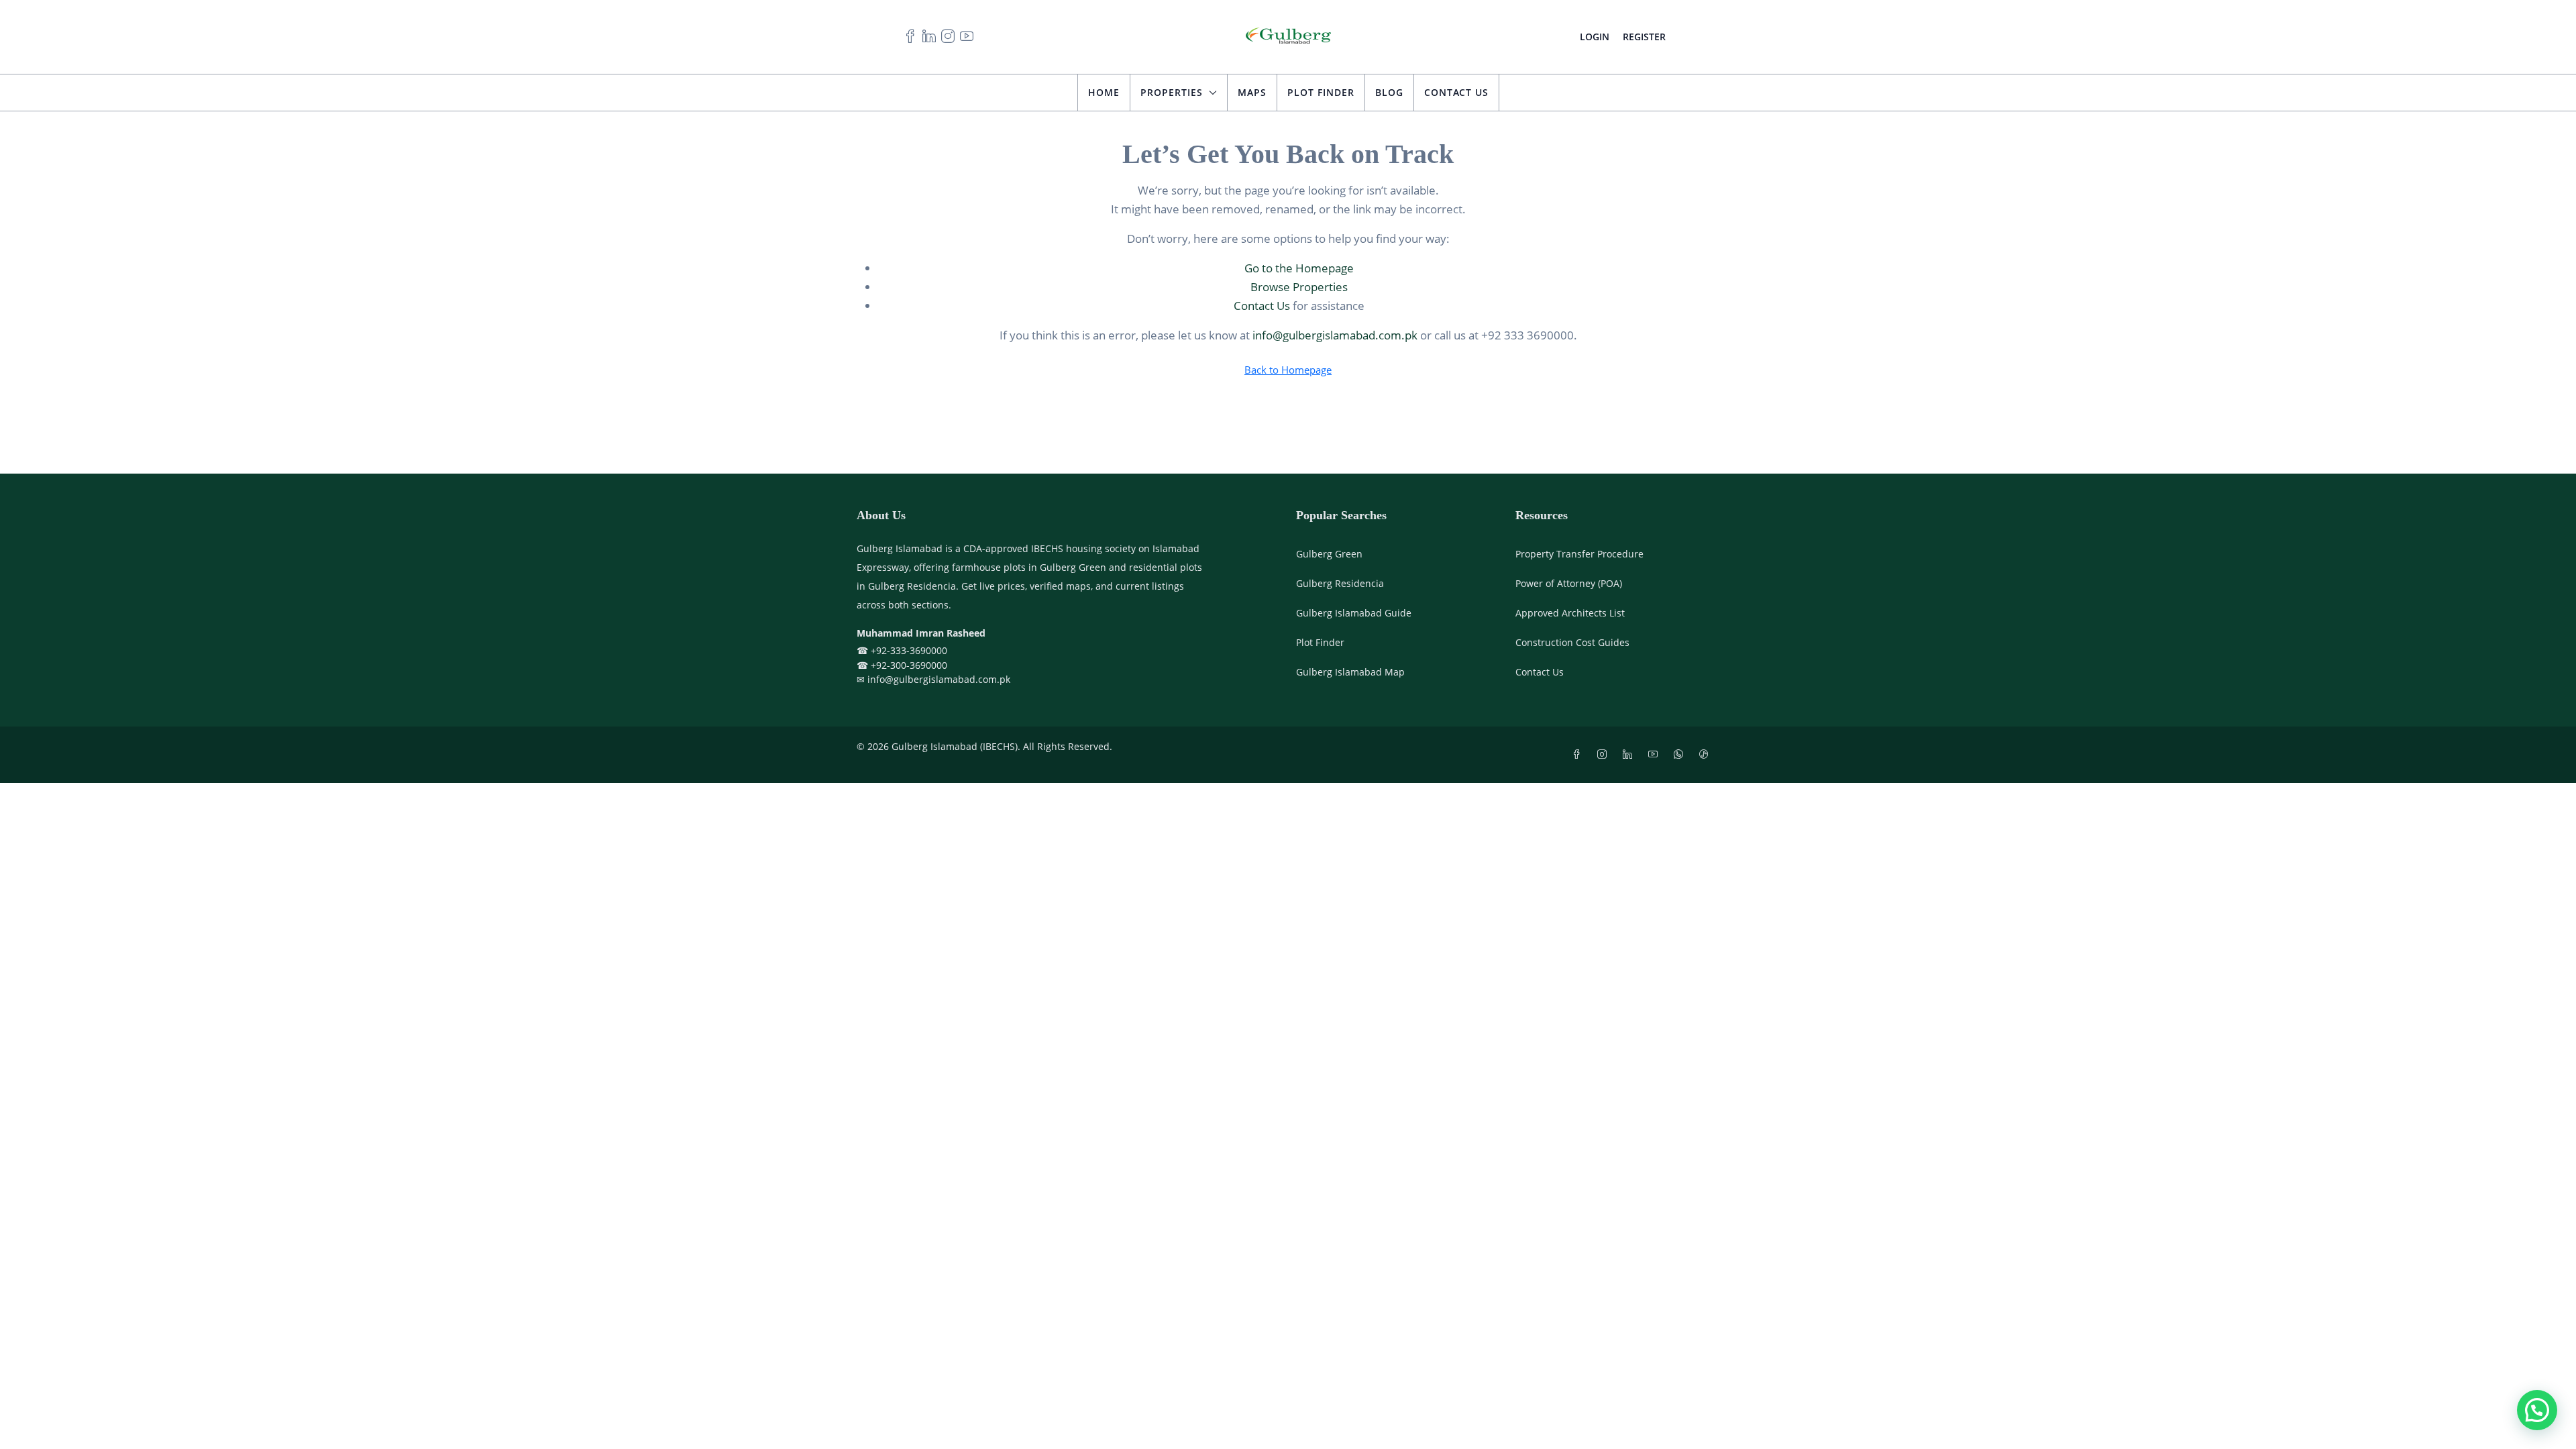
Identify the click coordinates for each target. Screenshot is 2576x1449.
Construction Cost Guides (1572, 642)
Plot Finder (1321, 92)
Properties (1172, 92)
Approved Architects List (1570, 613)
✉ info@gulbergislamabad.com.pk (933, 679)
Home (1104, 92)
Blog (1389, 92)
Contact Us (1456, 92)
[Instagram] (1605, 754)
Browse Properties (1299, 287)
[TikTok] (1707, 754)
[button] (2537, 1410)
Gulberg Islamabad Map (1350, 672)
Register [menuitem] (1644, 37)
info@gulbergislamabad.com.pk (1335, 335)
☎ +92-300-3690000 (902, 665)
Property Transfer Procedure (1579, 554)
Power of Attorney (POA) (1569, 583)
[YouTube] (1656, 754)
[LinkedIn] (1630, 754)
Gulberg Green (1329, 554)
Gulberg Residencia (1340, 583)
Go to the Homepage (1299, 268)
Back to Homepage (1288, 370)
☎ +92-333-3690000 (902, 650)
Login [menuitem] (1595, 37)
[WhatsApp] (1681, 754)
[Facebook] (1579, 754)
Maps (1252, 92)
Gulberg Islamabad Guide (1354, 613)
